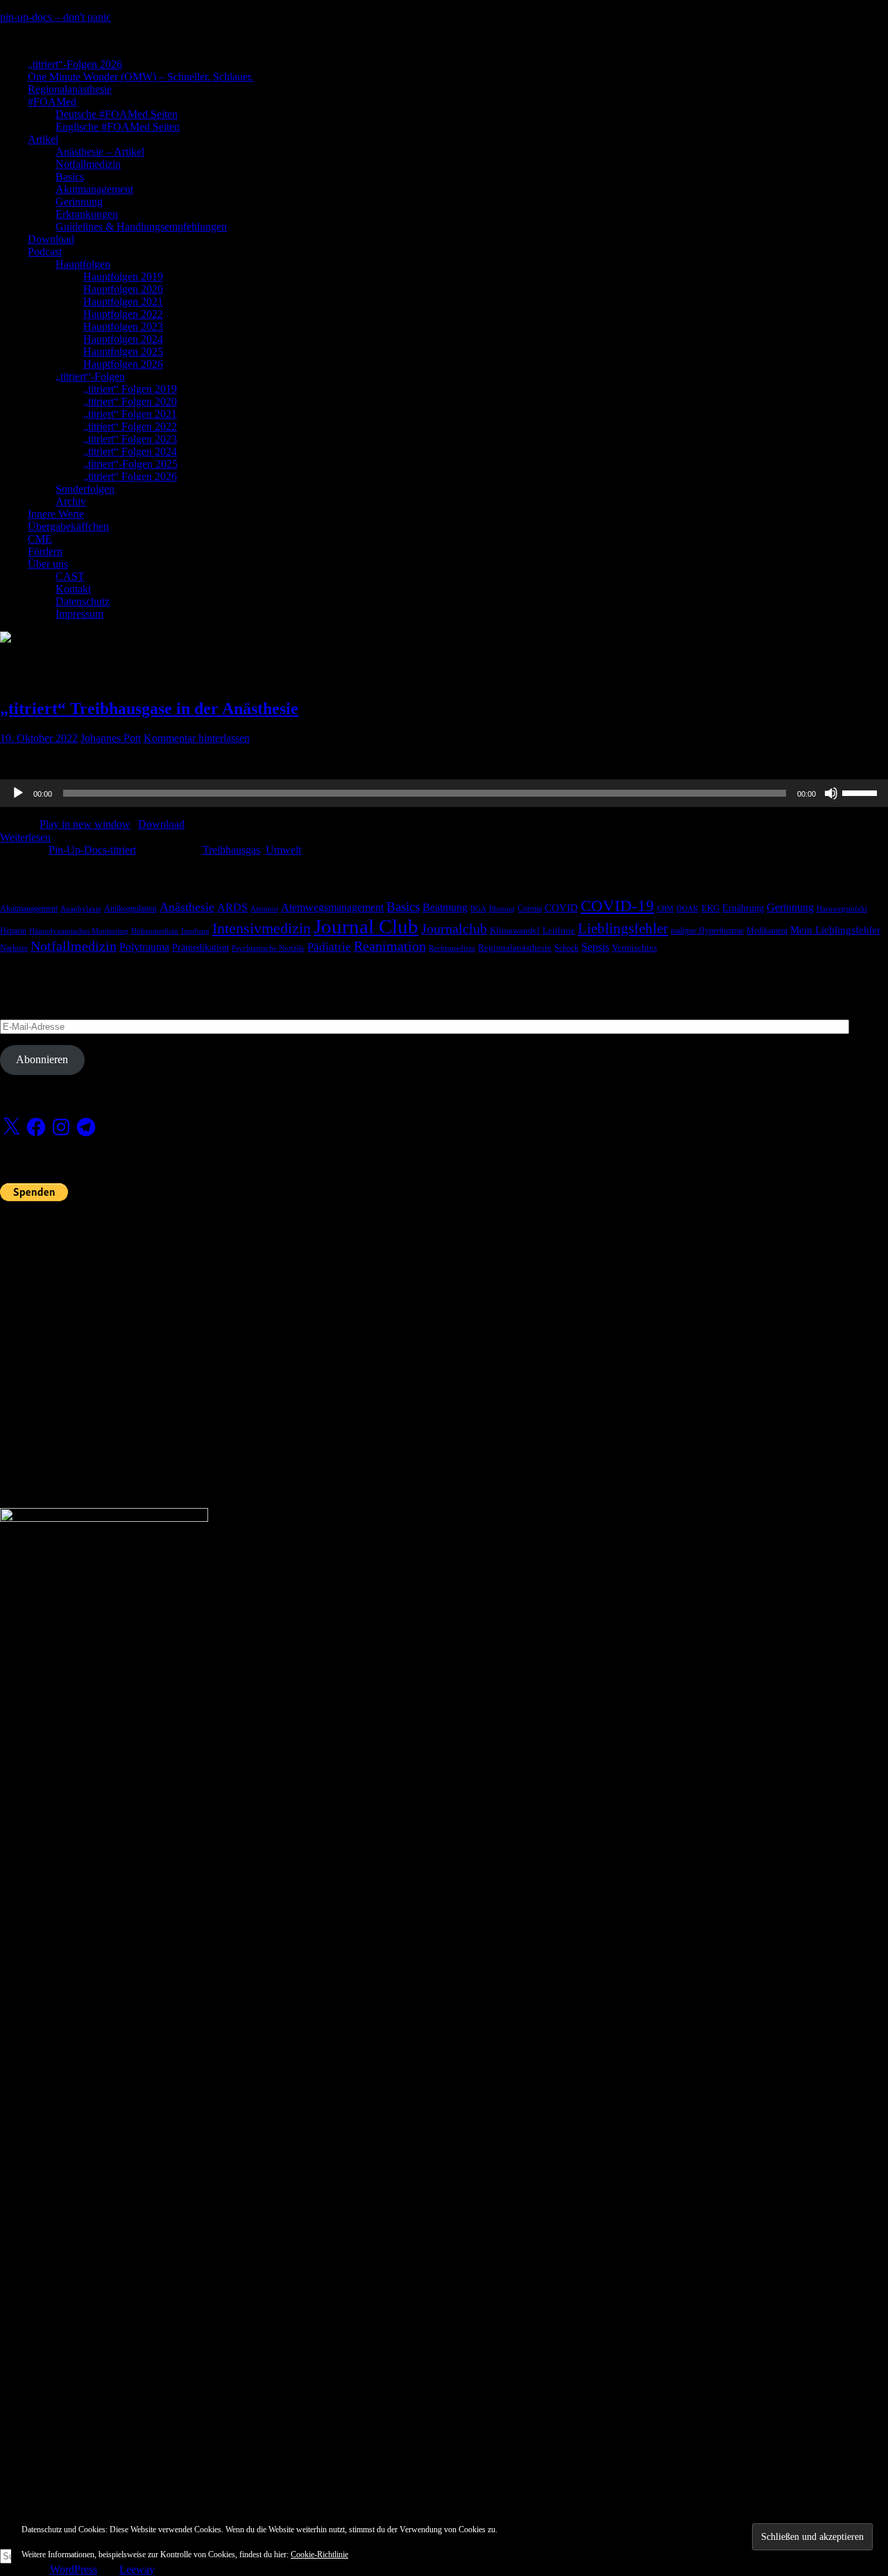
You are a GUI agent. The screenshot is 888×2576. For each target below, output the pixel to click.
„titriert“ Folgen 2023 (130, 439)
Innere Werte (56, 514)
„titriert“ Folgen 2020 (130, 401)
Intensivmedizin (262, 928)
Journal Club (366, 926)
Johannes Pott (111, 738)
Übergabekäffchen (68, 526)
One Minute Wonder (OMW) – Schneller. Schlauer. (140, 77)
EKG (710, 908)
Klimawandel (515, 931)
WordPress (74, 2569)
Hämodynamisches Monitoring (79, 931)
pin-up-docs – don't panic (55, 17)
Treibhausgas (231, 850)
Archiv (71, 501)
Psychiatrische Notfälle (268, 948)
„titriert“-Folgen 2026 (75, 64)
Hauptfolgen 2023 (123, 327)
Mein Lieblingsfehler (835, 930)
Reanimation (390, 946)
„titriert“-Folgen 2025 (130, 464)
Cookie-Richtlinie (319, 2554)
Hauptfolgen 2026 (123, 364)
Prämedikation (200, 948)
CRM (665, 909)
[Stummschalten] (831, 793)
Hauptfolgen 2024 (123, 339)
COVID (561, 908)
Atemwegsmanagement (332, 907)
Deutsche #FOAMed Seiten (117, 114)
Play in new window (85, 824)
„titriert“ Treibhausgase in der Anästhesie (149, 709)
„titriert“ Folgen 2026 (130, 476)
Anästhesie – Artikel (100, 152)
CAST (70, 576)
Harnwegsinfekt (842, 909)
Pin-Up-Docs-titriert (92, 850)
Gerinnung (79, 202)
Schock (566, 948)
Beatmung (445, 907)
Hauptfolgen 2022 (123, 314)
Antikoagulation (130, 908)
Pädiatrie (329, 947)
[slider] (862, 792)
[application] (444, 793)
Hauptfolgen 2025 (123, 351)
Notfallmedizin (88, 164)
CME (40, 539)
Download (51, 239)
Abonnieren (42, 1059)
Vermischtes (634, 948)
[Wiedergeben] (18, 793)
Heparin (13, 931)
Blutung (502, 909)
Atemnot (264, 909)
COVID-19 (617, 906)
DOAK (688, 909)
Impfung (195, 931)
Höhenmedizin (155, 931)
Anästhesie (187, 907)
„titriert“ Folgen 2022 (130, 426)
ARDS (232, 907)
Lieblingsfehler (623, 929)
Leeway (137, 2569)
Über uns (48, 564)
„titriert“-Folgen (90, 376)
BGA (478, 909)
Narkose (14, 948)
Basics (70, 177)
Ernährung (743, 908)
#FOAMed (52, 102)
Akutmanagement (94, 189)
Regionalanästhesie (70, 89)
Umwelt (283, 850)
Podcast (45, 252)
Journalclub (454, 929)
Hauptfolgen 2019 (123, 277)
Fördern (45, 551)
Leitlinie (559, 931)
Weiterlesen (25, 837)
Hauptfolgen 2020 (123, 289)
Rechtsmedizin (452, 948)
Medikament (767, 931)
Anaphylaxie (81, 909)
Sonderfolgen (85, 489)
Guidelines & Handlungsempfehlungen (141, 227)
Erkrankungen (87, 214)
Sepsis (595, 947)
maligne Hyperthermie (707, 931)
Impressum (79, 614)
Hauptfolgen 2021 (123, 302)
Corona (530, 908)
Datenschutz (83, 601)
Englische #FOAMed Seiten (118, 127)
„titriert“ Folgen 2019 (130, 389)
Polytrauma (144, 947)
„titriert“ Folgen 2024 (130, 451)
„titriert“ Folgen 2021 (130, 414)
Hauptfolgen (83, 264)
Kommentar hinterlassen (197, 738)
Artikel (43, 139)
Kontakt (73, 589)
